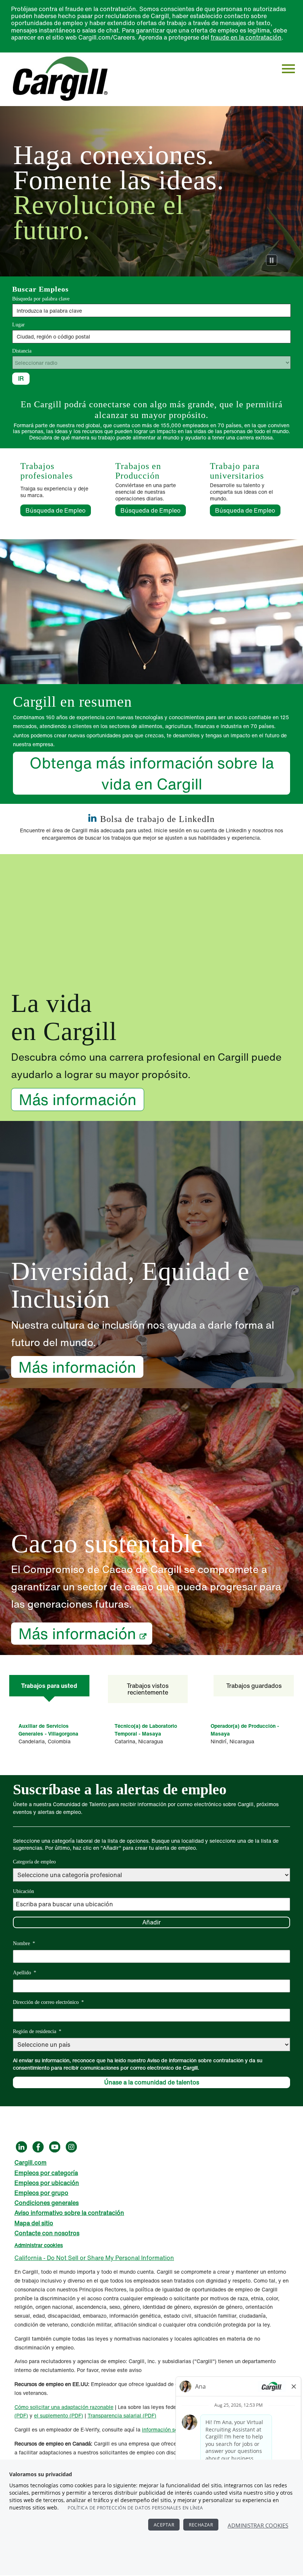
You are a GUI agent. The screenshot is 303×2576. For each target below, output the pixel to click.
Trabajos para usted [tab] (49, 1686)
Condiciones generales (47, 2203)
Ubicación (23, 1891)
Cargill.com (30, 2162)
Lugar (18, 325)
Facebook (38, 2147)
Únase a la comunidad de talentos (152, 2082)
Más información (78, 1099)
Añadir (151, 1922)
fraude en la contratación (246, 37)
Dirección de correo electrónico (48, 2002)
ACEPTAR (164, 2525)
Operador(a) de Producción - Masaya (245, 1730)
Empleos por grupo (41, 2193)
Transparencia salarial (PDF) (122, 2415)
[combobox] (151, 337)
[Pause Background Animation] (272, 260)
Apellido (25, 1973)
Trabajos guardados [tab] (254, 1686)
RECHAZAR (201, 2525)
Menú (288, 69)
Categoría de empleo (34, 1862)
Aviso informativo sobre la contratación (69, 2213)
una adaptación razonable (82, 2407)
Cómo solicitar (33, 2407)
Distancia (22, 351)
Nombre (24, 1943)
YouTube (55, 2147)
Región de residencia (37, 2031)
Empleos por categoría (46, 2173)
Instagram (71, 2147)
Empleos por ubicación (47, 2183)
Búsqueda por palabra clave (41, 299)
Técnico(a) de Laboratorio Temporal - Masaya (146, 1730)
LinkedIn (21, 2147)
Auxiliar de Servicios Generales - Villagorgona (48, 1730)
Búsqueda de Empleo (58, 510)
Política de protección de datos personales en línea (135, 2508)
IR (21, 378)
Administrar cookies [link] (39, 2245)
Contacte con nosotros (47, 2233)
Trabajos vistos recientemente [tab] (148, 1689)
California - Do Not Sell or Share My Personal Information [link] (94, 2258)
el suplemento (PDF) (59, 2415)
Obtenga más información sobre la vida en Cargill (152, 773)
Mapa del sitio (34, 2223)
